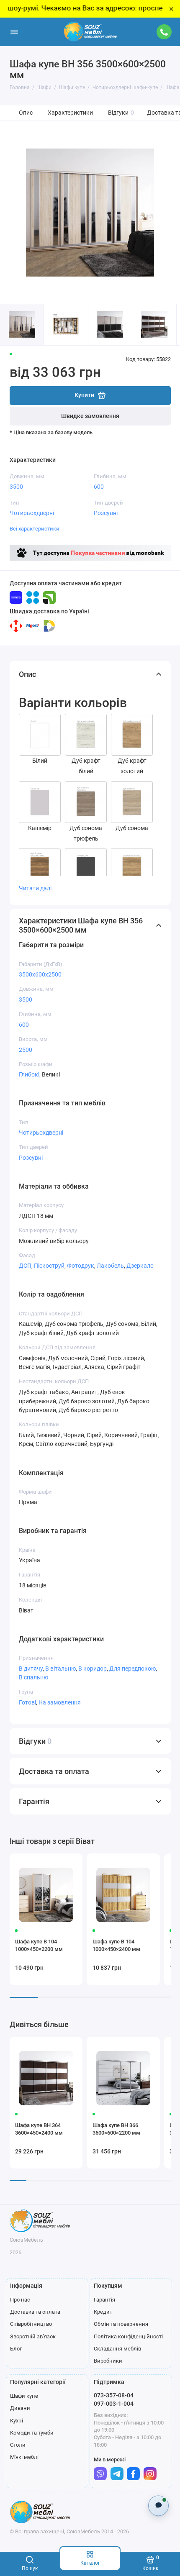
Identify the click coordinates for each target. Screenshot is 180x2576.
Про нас (20, 2300)
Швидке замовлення (90, 416)
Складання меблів (117, 2349)
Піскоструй (49, 1266)
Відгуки (121, 113)
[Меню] (14, 32)
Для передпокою (132, 1669)
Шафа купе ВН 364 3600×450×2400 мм (39, 2129)
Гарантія (104, 2300)
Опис (26, 113)
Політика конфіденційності (128, 2336)
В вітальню (60, 1669)
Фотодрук (81, 1266)
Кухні (17, 2421)
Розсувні (106, 513)
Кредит (103, 2312)
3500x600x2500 (40, 974)
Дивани (20, 2408)
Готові (27, 1702)
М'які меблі (24, 2457)
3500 (16, 487)
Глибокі (29, 1074)
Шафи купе (24, 2396)
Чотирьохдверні (32, 513)
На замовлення (60, 1702)
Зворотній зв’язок (33, 2336)
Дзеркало (140, 1266)
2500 (26, 1050)
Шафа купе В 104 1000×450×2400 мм (116, 1945)
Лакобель (110, 1266)
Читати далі (35, 888)
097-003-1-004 (114, 2404)
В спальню (33, 1677)
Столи (18, 2445)
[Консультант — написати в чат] (158, 2506)
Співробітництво (31, 2324)
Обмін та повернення (121, 2324)
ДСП (25, 1266)
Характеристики (70, 113)
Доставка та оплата (35, 2312)
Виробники (108, 2361)
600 (99, 487)
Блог (16, 2349)
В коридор (93, 1669)
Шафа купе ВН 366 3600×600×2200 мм (116, 2129)
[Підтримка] (165, 32)
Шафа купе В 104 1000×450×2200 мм (39, 1945)
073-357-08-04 (114, 2395)
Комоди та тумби (32, 2433)
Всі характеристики (35, 529)
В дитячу (31, 1669)
